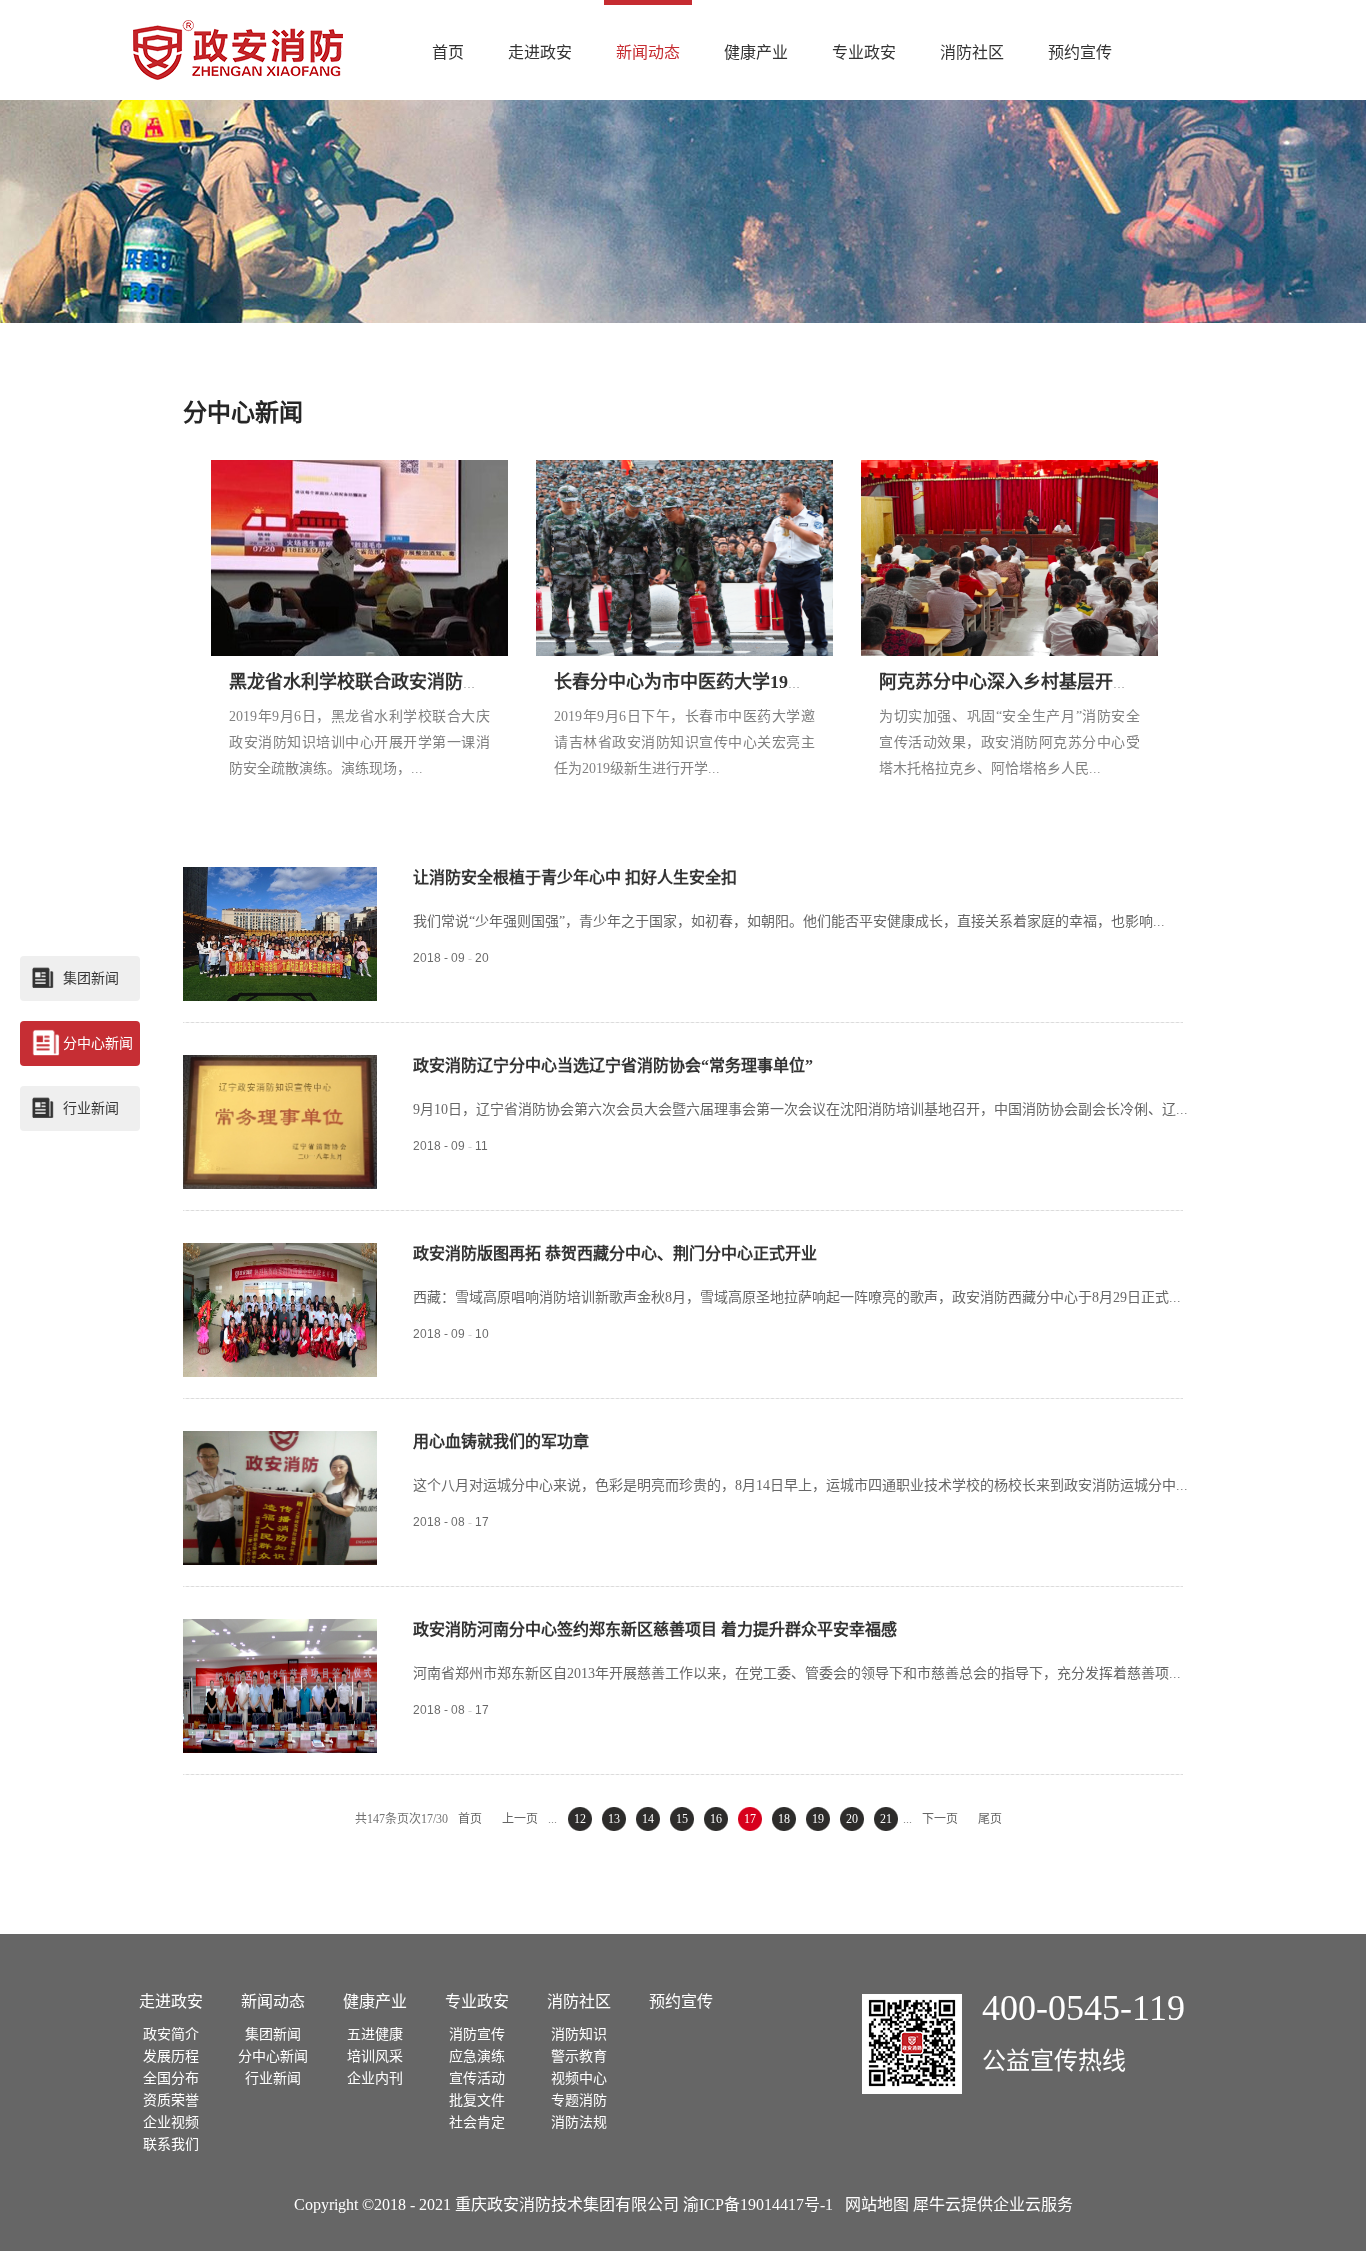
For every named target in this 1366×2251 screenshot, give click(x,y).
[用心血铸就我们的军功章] (280, 1442)
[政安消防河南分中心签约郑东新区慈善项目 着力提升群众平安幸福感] (280, 1630)
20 (852, 1819)
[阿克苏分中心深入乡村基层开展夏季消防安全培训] (1011, 471)
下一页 (940, 1819)
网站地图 (873, 2204)
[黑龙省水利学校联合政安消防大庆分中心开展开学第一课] (361, 471)
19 (818, 1819)
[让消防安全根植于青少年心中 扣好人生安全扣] (280, 878)
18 (784, 1819)
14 (648, 1819)
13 (614, 1819)
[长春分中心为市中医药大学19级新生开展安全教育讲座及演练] (686, 471)
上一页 (520, 1819)
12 (580, 1819)
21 (886, 1819)
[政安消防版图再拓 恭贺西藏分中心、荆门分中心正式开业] (280, 1254)
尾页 (990, 1819)
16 (716, 1819)
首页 (448, 52)
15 (682, 1819)
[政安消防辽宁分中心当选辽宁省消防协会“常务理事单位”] (280, 1066)
